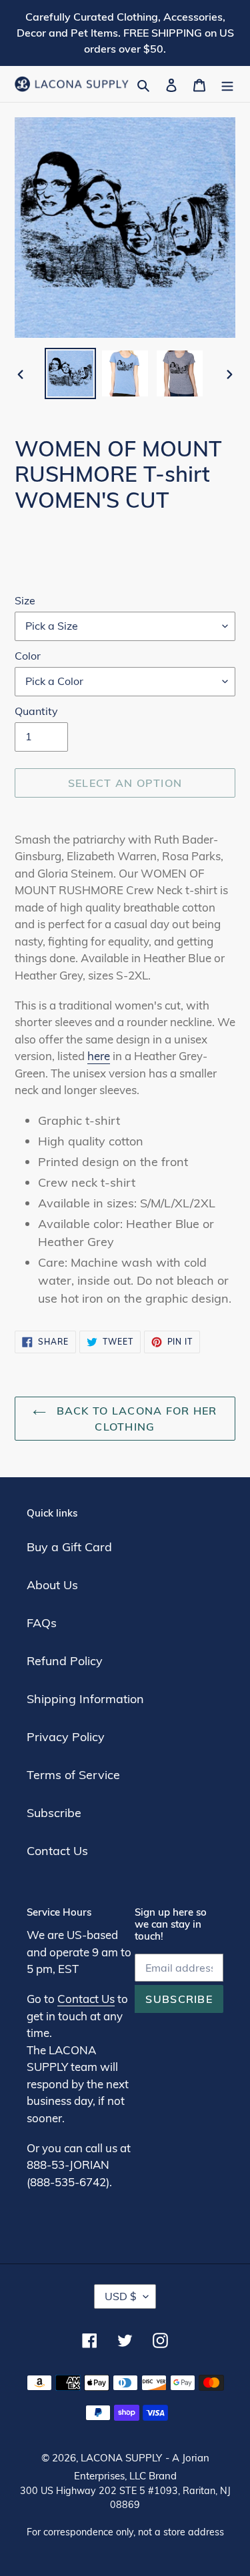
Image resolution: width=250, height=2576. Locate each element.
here (99, 1056)
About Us (52, 1585)
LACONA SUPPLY (121, 2458)
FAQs (42, 1623)
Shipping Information (85, 1699)
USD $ (121, 2296)
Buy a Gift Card (69, 1547)
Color (28, 656)
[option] (71, 373)
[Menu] (227, 84)
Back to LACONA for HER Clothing (135, 1419)
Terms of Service (73, 1775)
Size (25, 600)
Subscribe (54, 1813)
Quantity (36, 711)
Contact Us (57, 1851)
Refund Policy (65, 1661)
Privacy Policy (66, 1737)
